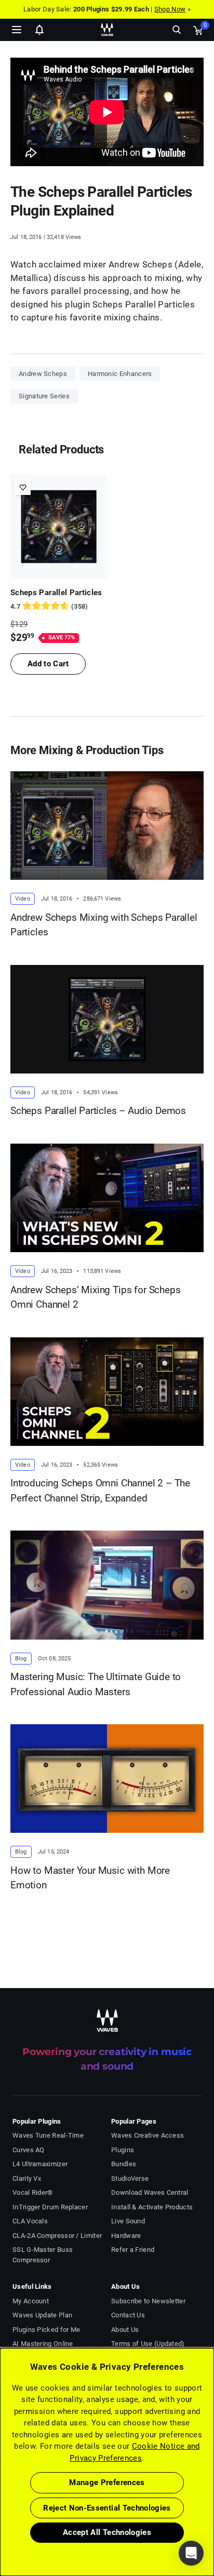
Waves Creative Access (148, 2135)
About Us (125, 2330)
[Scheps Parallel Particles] (59, 527)
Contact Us (128, 2315)
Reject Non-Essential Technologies (107, 2508)
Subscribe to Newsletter (148, 2301)
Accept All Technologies (107, 2532)
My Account (31, 2301)
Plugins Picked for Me (46, 2330)
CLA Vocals (30, 2221)
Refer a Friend (133, 2250)
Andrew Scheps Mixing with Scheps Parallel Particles (104, 925)
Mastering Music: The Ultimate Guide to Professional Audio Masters (96, 1684)
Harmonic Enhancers (120, 374)
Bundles (124, 2164)
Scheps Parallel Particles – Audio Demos (98, 1111)
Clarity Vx (27, 2178)
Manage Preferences (107, 2483)
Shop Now (170, 9)
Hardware (126, 2236)
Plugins (123, 2150)
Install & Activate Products (152, 2207)
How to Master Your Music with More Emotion (90, 1878)
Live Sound (128, 2221)
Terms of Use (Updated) (148, 2344)
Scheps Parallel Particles (56, 593)
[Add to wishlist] (23, 487)
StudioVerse (130, 2178)
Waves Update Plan (42, 2315)
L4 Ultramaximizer (40, 2164)
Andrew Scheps (43, 374)
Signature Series (44, 396)
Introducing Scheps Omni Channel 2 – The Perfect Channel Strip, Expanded (100, 1491)
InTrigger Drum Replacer (50, 2207)
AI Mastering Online (43, 2344)
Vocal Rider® (33, 2192)
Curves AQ (29, 2150)
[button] (1, 2524)
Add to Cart (48, 664)
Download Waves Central (150, 2192)
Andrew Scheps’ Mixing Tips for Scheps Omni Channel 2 (96, 1297)
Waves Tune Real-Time (48, 2135)
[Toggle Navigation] (17, 30)
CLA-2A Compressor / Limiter (57, 2236)
